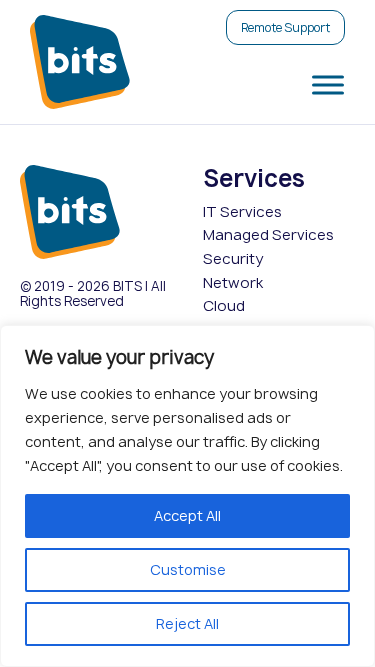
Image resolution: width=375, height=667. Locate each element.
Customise (188, 569)
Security (233, 259)
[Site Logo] (80, 62)
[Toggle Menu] (324, 84)
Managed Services (268, 235)
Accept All (187, 515)
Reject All (187, 623)
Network (233, 283)
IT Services (242, 212)
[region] (187, 496)
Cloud (224, 306)
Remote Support (285, 27)
